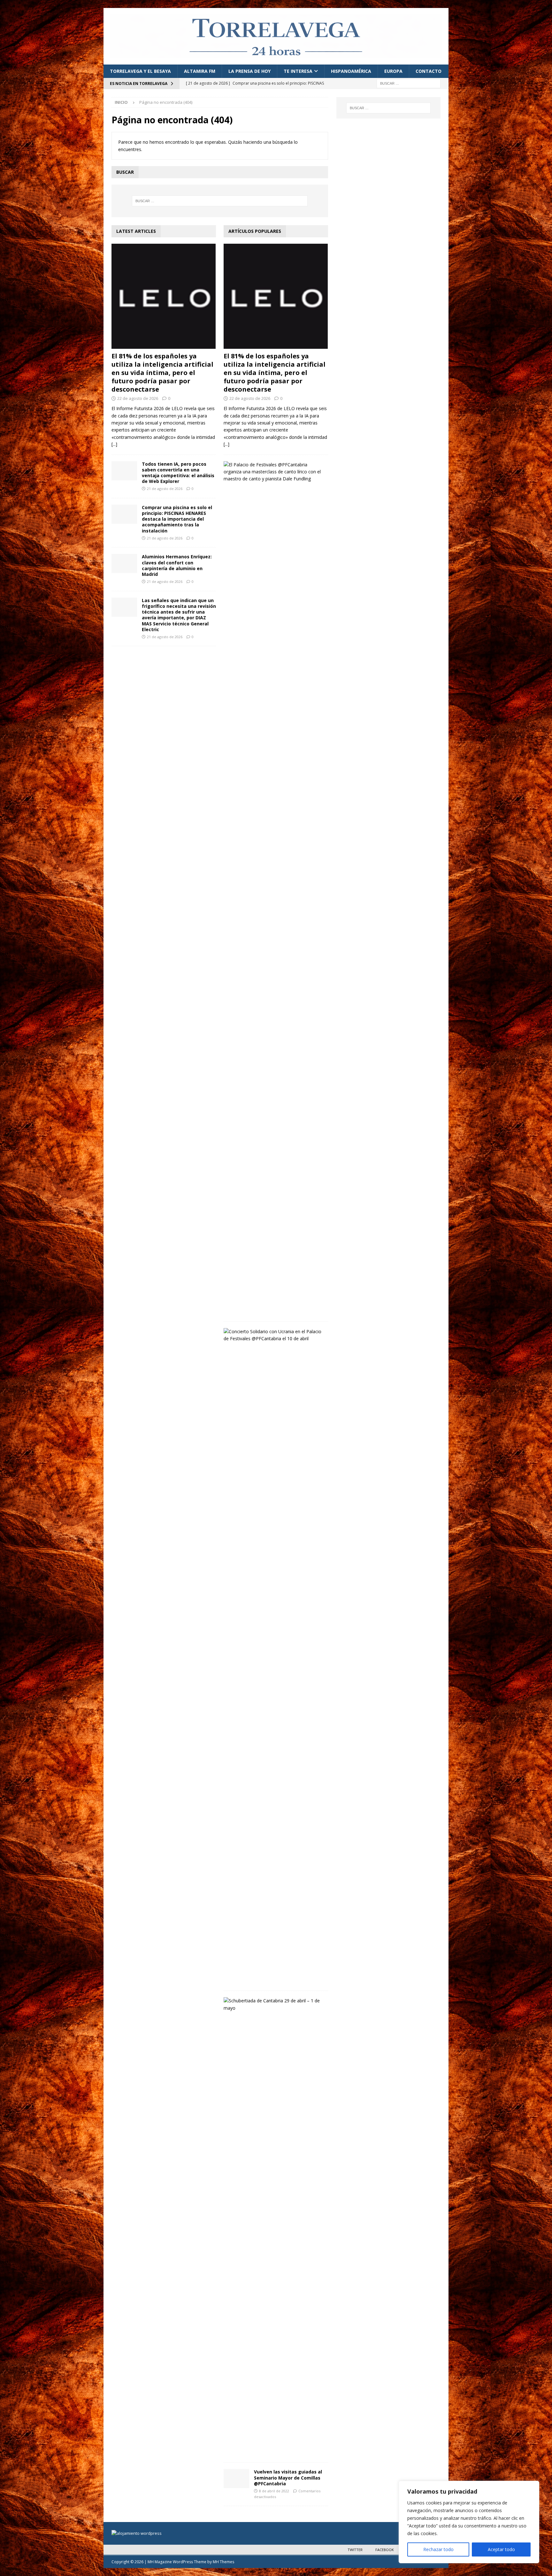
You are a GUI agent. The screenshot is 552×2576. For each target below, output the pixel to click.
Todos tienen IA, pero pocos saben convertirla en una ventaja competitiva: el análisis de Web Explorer (178, 473)
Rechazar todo (438, 2549)
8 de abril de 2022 (274, 2491)
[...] (114, 444)
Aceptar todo (501, 2549)
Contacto (429, 71)
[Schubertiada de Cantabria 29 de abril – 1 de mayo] (273, 2004)
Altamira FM (200, 71)
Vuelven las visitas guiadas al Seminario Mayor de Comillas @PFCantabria (288, 2477)
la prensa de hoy (249, 71)
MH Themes (223, 2562)
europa (393, 71)
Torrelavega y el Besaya (140, 71)
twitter (355, 2550)
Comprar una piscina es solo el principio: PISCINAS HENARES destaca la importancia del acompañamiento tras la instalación (177, 519)
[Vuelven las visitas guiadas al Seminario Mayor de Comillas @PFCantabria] (236, 2479)
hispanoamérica (351, 71)
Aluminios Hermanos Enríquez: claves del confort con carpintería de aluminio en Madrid (177, 565)
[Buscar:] (409, 83)
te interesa (298, 71)
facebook (385, 2550)
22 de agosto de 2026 (138, 398)
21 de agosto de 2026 (165, 489)
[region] (469, 2522)
